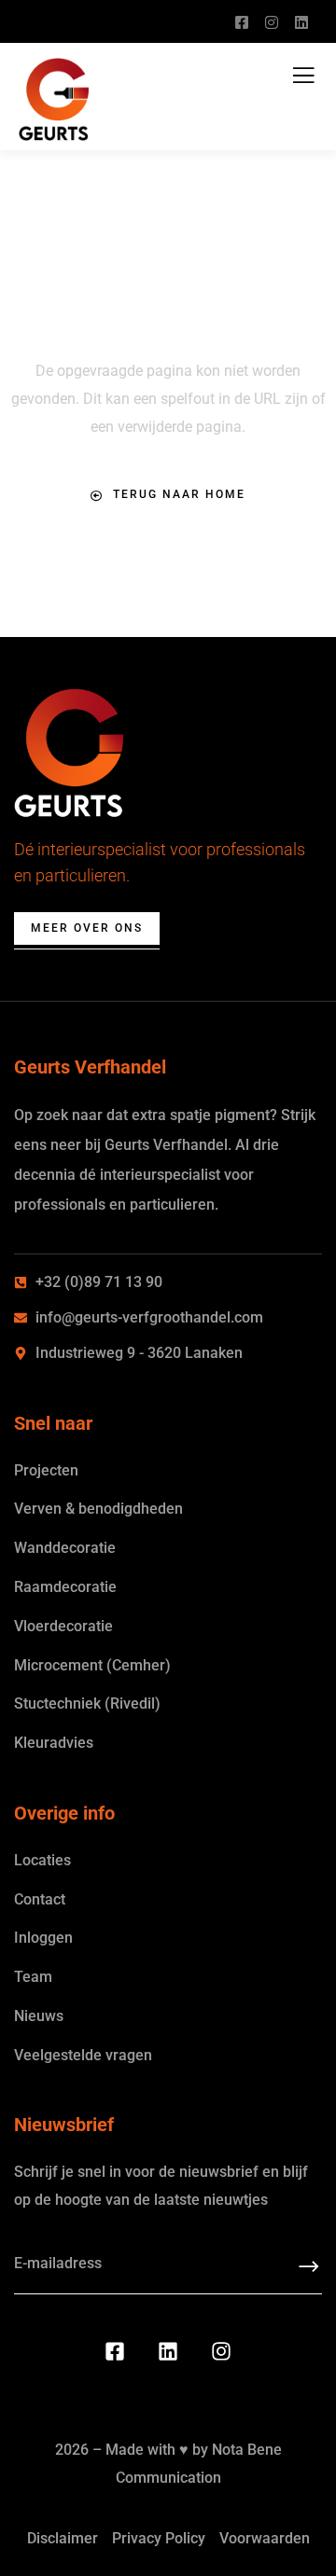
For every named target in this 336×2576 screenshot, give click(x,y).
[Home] (69, 754)
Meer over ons (87, 928)
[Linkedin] (168, 2351)
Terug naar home (179, 494)
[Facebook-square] (115, 2351)
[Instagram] (221, 2351)
